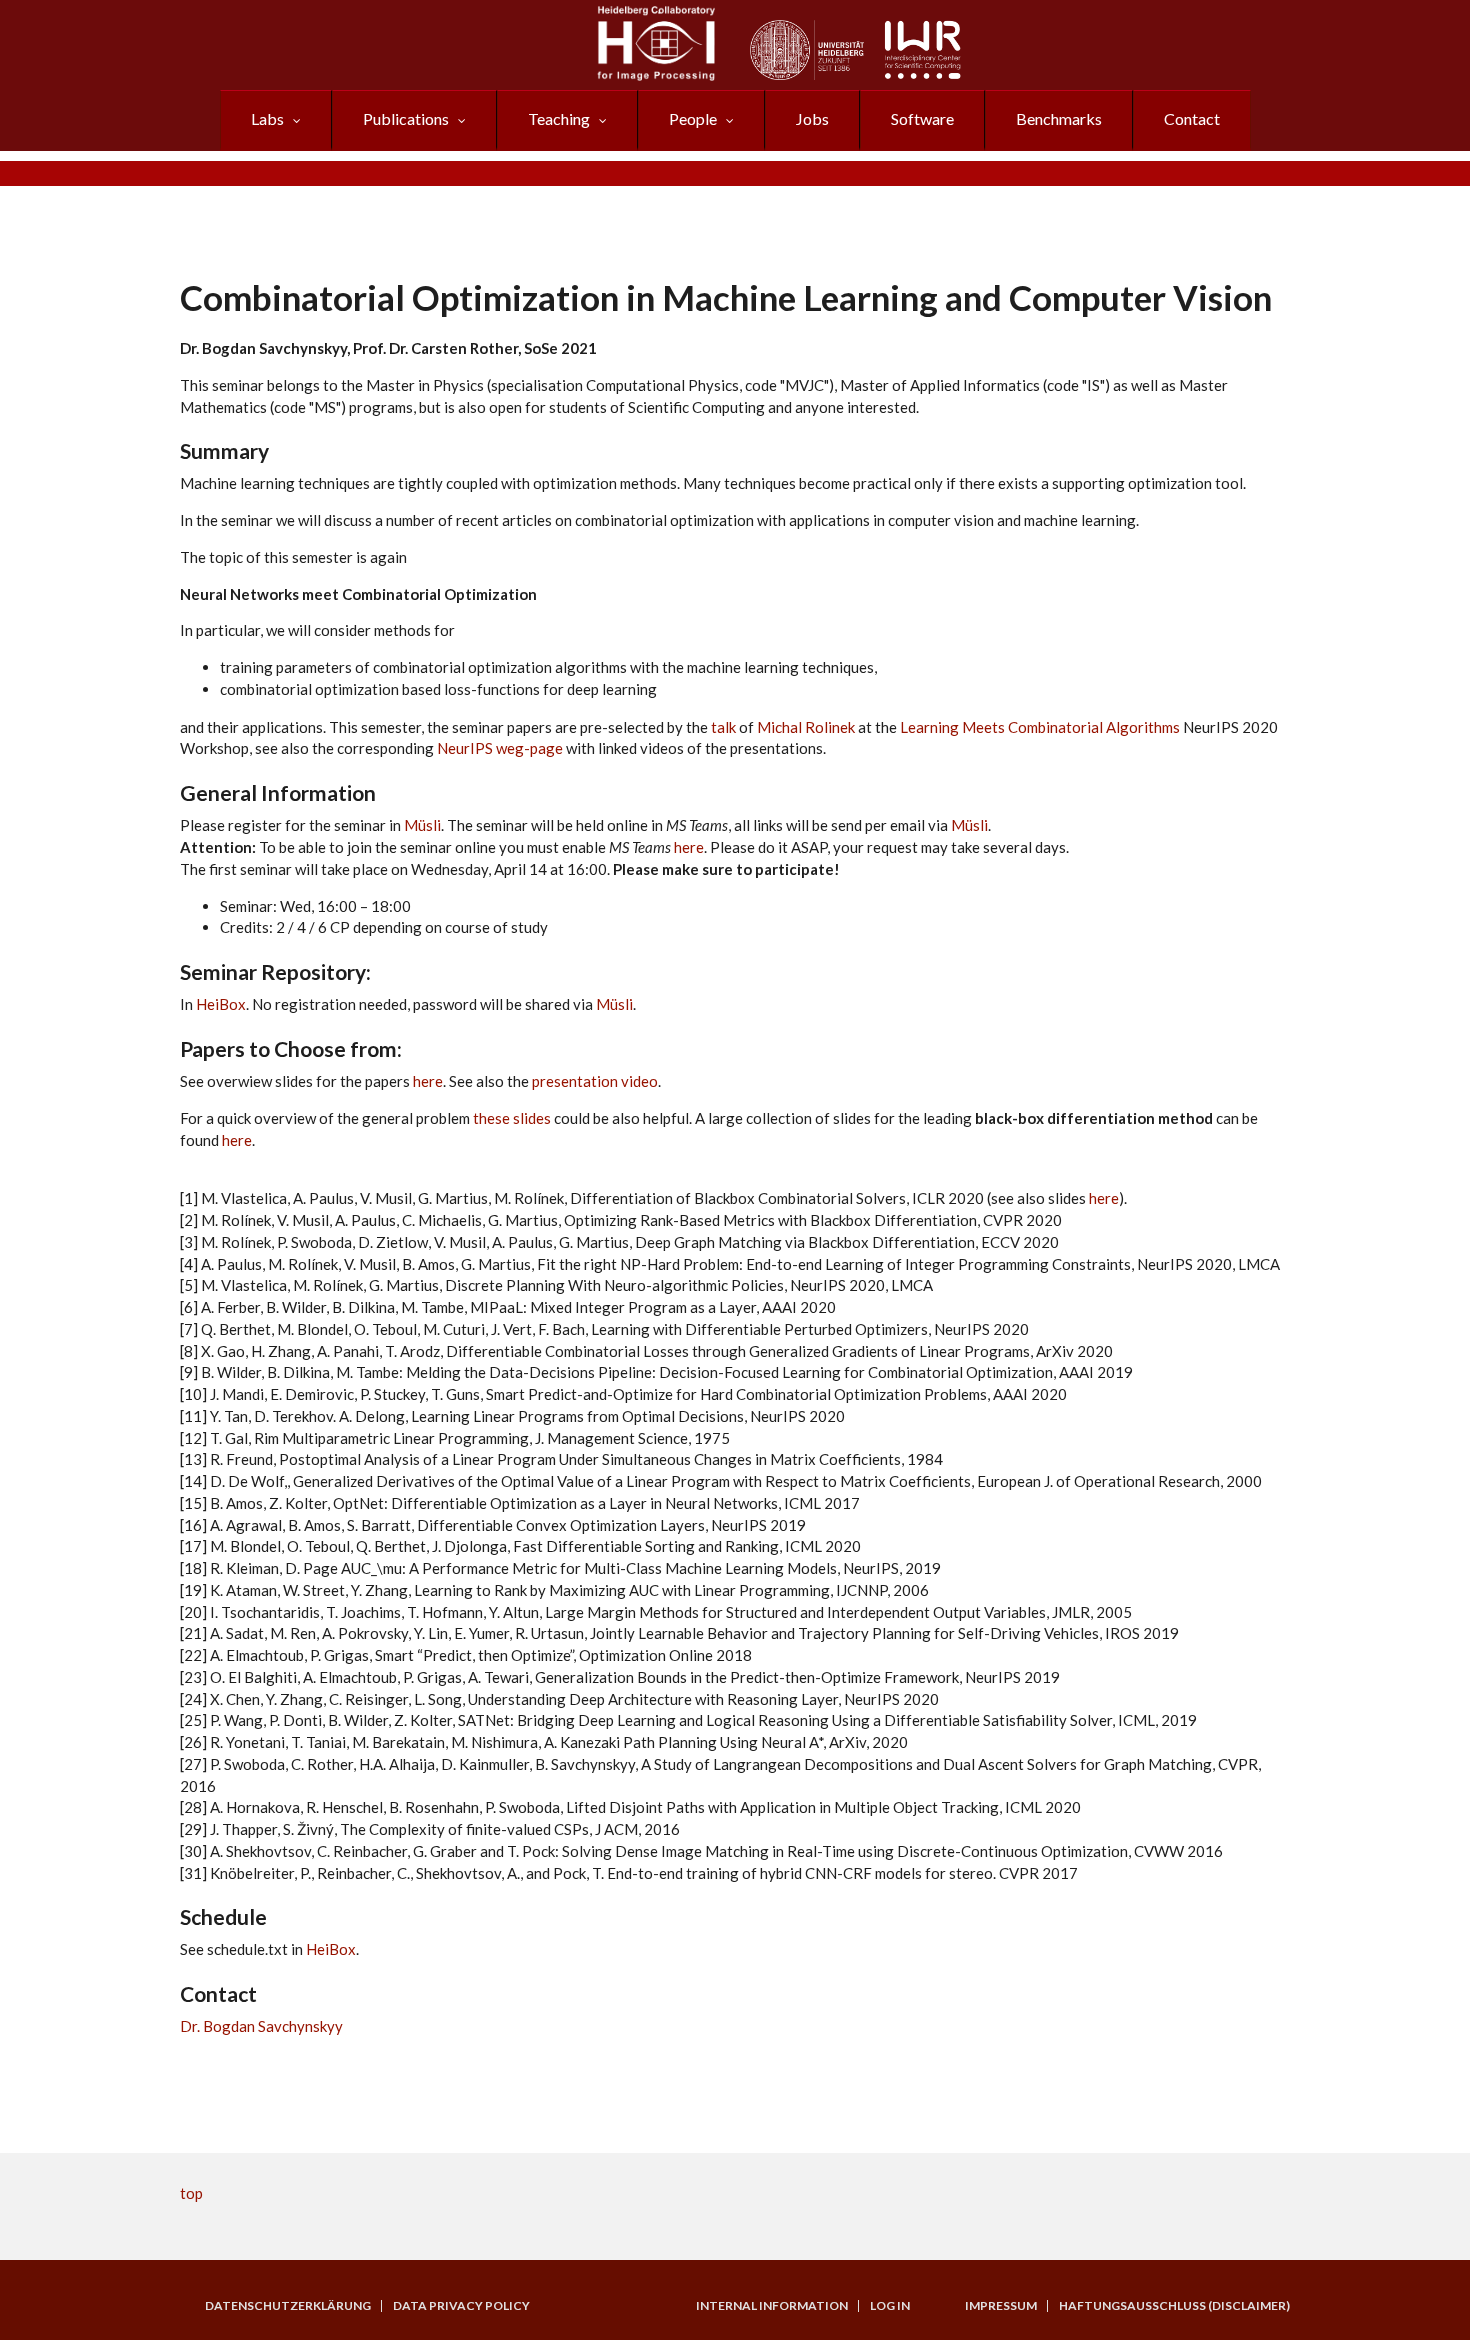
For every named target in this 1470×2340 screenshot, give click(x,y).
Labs (267, 118)
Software (922, 118)
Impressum (1001, 2306)
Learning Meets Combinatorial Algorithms (1040, 727)
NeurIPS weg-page (501, 748)
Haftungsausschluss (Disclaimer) (1174, 2306)
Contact (1192, 118)
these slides (512, 1118)
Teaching (559, 118)
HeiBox (221, 1004)
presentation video (595, 1081)
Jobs (812, 118)
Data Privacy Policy (461, 2306)
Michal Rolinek (806, 727)
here (689, 847)
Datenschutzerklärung (288, 2306)
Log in (890, 2306)
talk (723, 727)
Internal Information (772, 2306)
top (191, 2193)
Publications (406, 118)
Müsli (422, 825)
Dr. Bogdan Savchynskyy (261, 2026)
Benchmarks (1059, 118)
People (693, 118)
